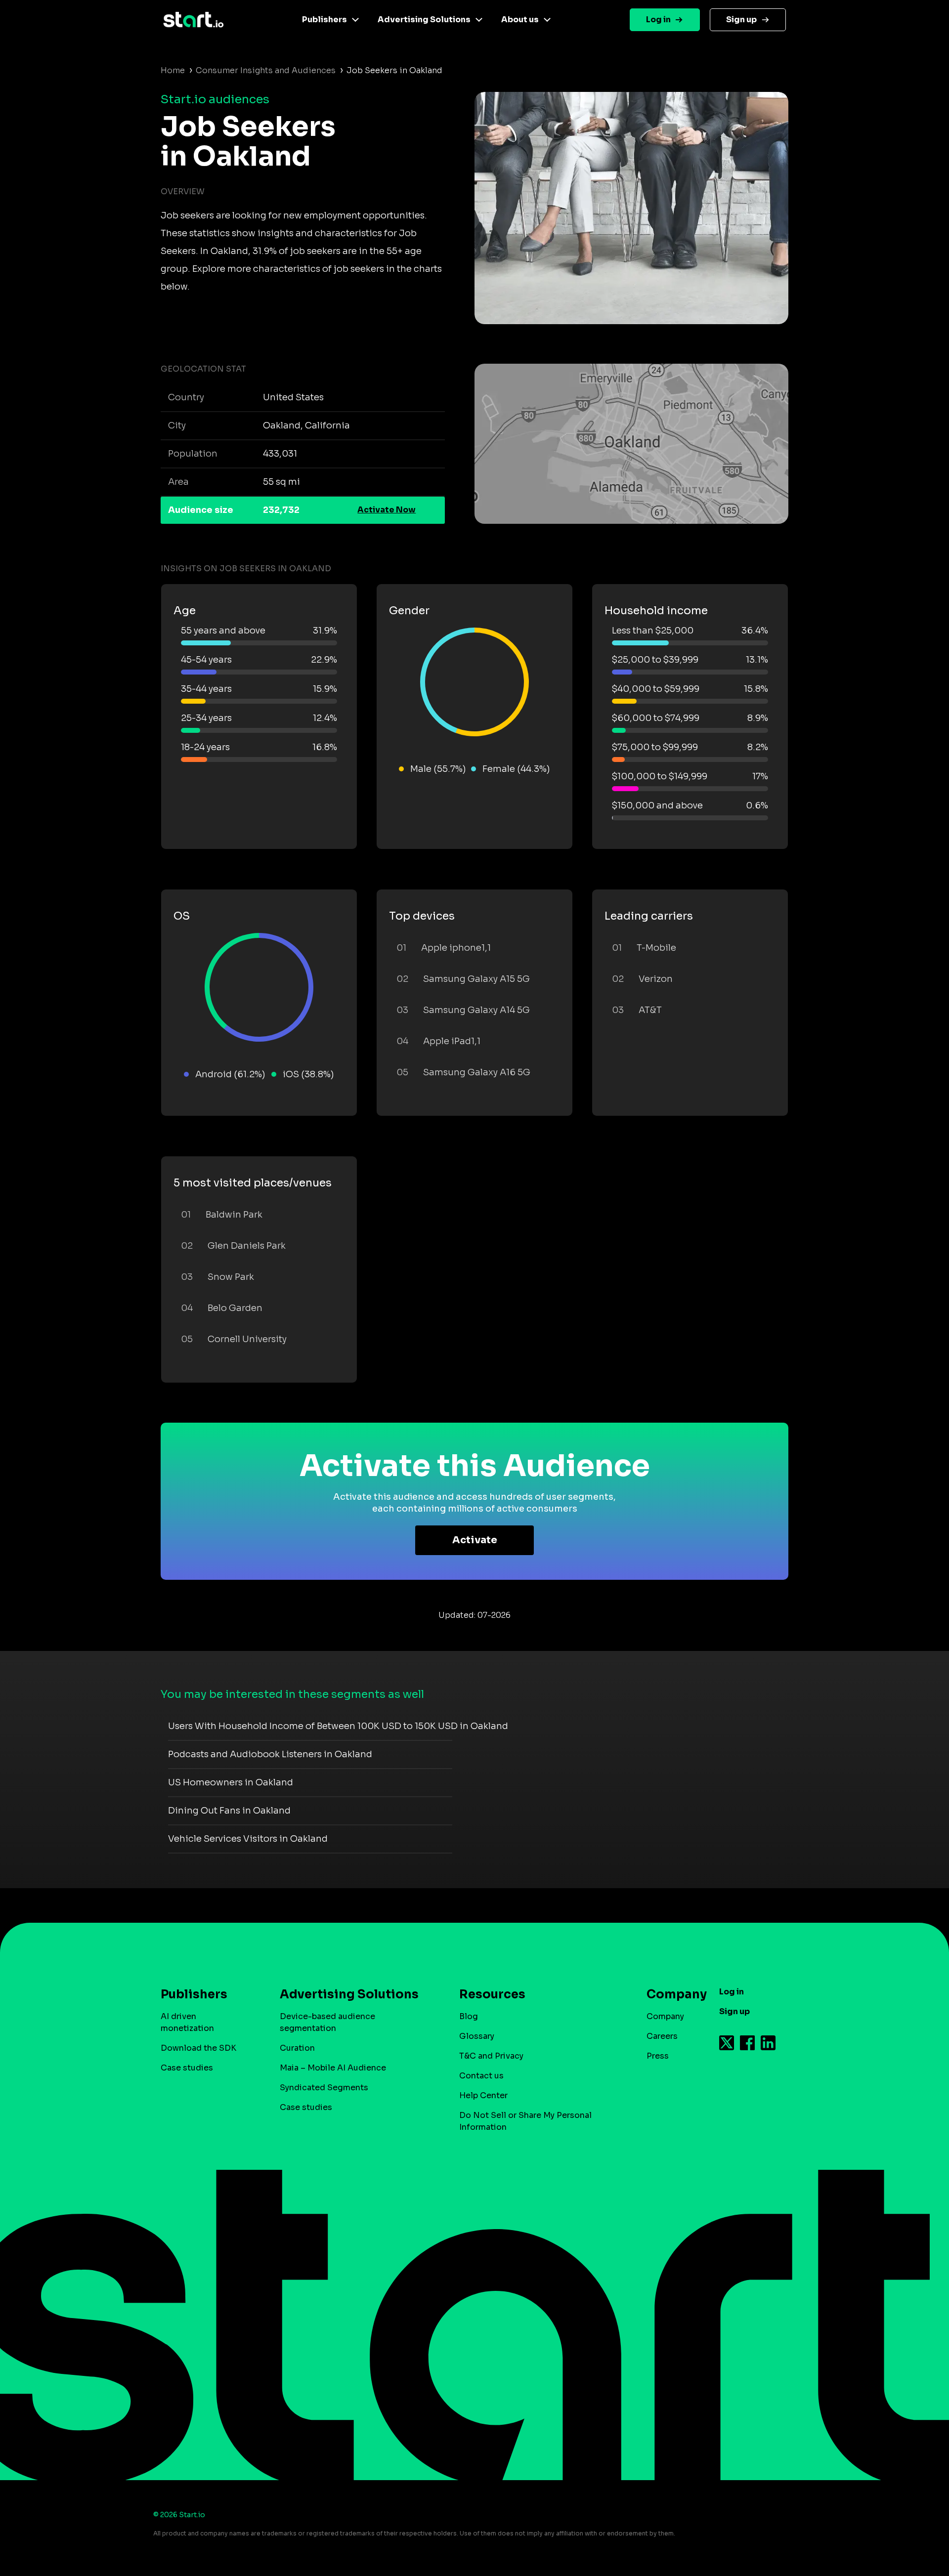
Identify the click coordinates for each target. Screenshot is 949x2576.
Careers (662, 2036)
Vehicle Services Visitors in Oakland (248, 1839)
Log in (658, 20)
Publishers (324, 20)
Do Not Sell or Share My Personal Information (525, 2121)
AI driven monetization (187, 2022)
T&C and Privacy (491, 2056)
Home (173, 70)
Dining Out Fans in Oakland (229, 1811)
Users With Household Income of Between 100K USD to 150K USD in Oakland (338, 1726)
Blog (469, 2016)
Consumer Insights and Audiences (266, 70)
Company (665, 2016)
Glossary (477, 2036)
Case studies (187, 2068)
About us (520, 20)
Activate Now (387, 510)
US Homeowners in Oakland (231, 1782)
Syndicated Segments (324, 2088)
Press (658, 2056)
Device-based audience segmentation (327, 2022)
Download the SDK (198, 2048)
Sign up (741, 20)
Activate (475, 1540)
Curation (297, 2048)
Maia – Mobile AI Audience (333, 2068)
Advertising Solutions (424, 20)
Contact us (481, 2076)
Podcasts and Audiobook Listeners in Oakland (270, 1754)
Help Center (483, 2095)
